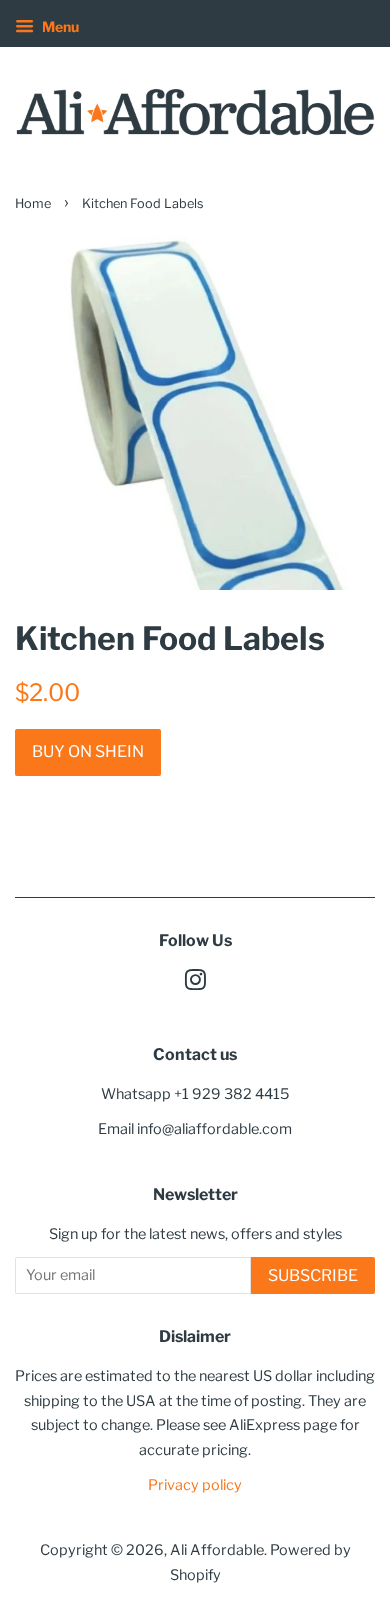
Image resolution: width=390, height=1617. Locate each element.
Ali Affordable (217, 1550)
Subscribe (313, 1275)
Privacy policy (195, 1485)
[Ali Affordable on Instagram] (195, 984)
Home (33, 203)
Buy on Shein (88, 751)
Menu (59, 26)
